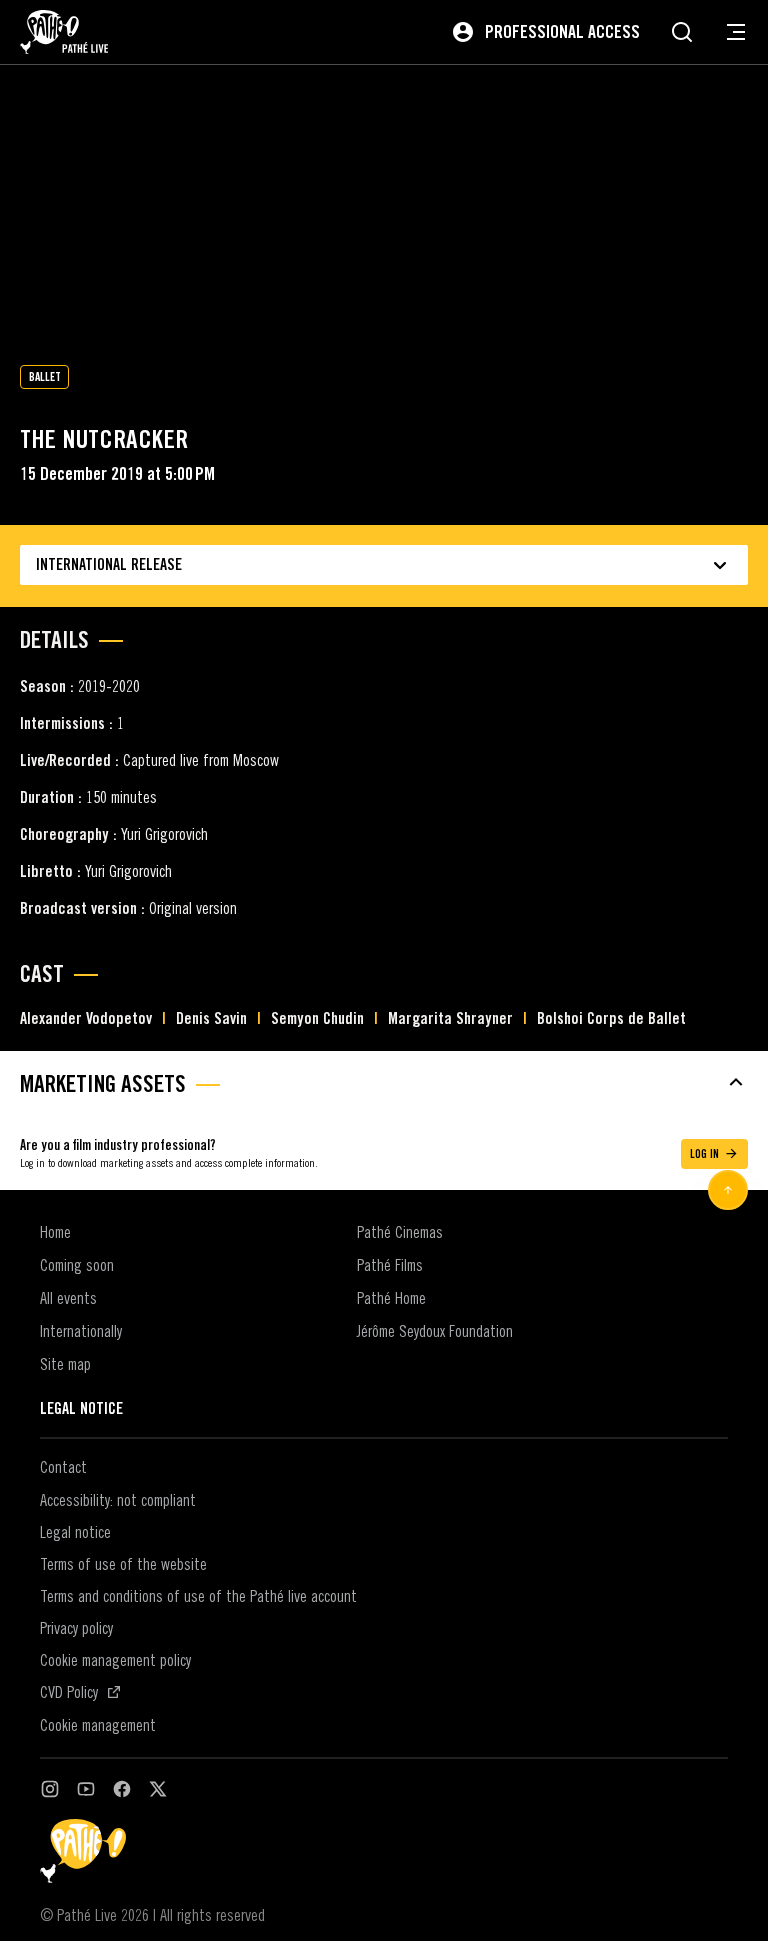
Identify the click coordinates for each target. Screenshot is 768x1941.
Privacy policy (76, 1628)
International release (109, 564)
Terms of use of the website (123, 1564)
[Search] (682, 32)
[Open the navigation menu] (736, 32)
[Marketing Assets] (384, 1082)
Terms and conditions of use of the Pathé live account (198, 1596)
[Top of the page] (728, 1190)
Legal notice (75, 1532)
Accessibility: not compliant (118, 1500)
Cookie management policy (115, 1660)
